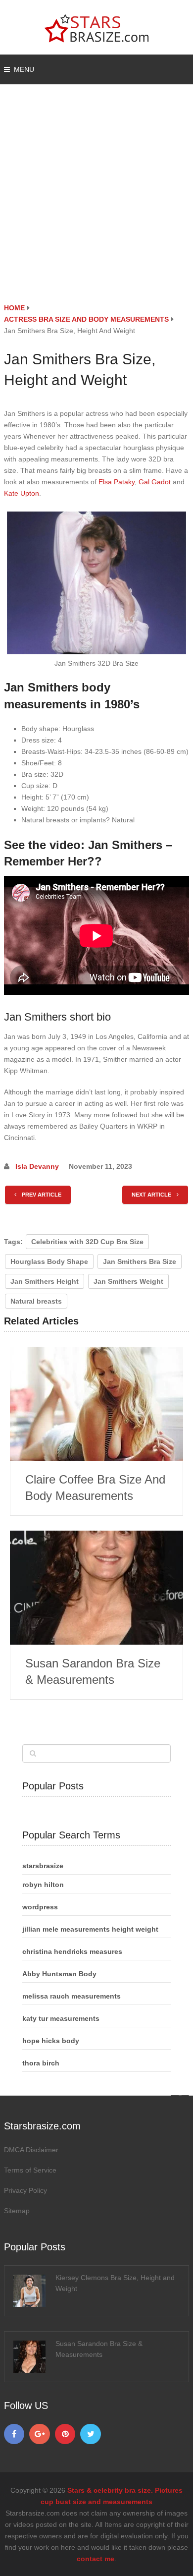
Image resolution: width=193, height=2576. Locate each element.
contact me (96, 2559)
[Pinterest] (65, 2434)
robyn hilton (43, 1885)
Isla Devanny (37, 1166)
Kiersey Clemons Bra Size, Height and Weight (115, 2283)
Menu (24, 69)
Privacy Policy (25, 2190)
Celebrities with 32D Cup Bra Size (87, 1242)
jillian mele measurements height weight (90, 1929)
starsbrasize (43, 1866)
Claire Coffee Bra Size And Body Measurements (95, 1488)
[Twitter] (91, 2434)
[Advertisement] (96, 201)
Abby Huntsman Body (59, 1974)
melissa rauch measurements (72, 1996)
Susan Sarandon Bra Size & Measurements (93, 1672)
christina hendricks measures (72, 1951)
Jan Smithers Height (45, 1281)
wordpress (40, 1907)
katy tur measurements (61, 2018)
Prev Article (41, 1195)
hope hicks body (51, 2041)
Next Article (152, 1195)
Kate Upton (22, 493)
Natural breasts (36, 1301)
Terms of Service (30, 2170)
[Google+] (40, 2434)
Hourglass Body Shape (49, 1261)
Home (14, 308)
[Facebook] (14, 2434)
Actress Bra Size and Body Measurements (86, 319)
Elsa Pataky (117, 482)
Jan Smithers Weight (128, 1281)
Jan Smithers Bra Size (140, 1261)
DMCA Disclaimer (31, 2150)
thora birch (41, 2063)
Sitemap (17, 2211)
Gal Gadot (155, 482)
